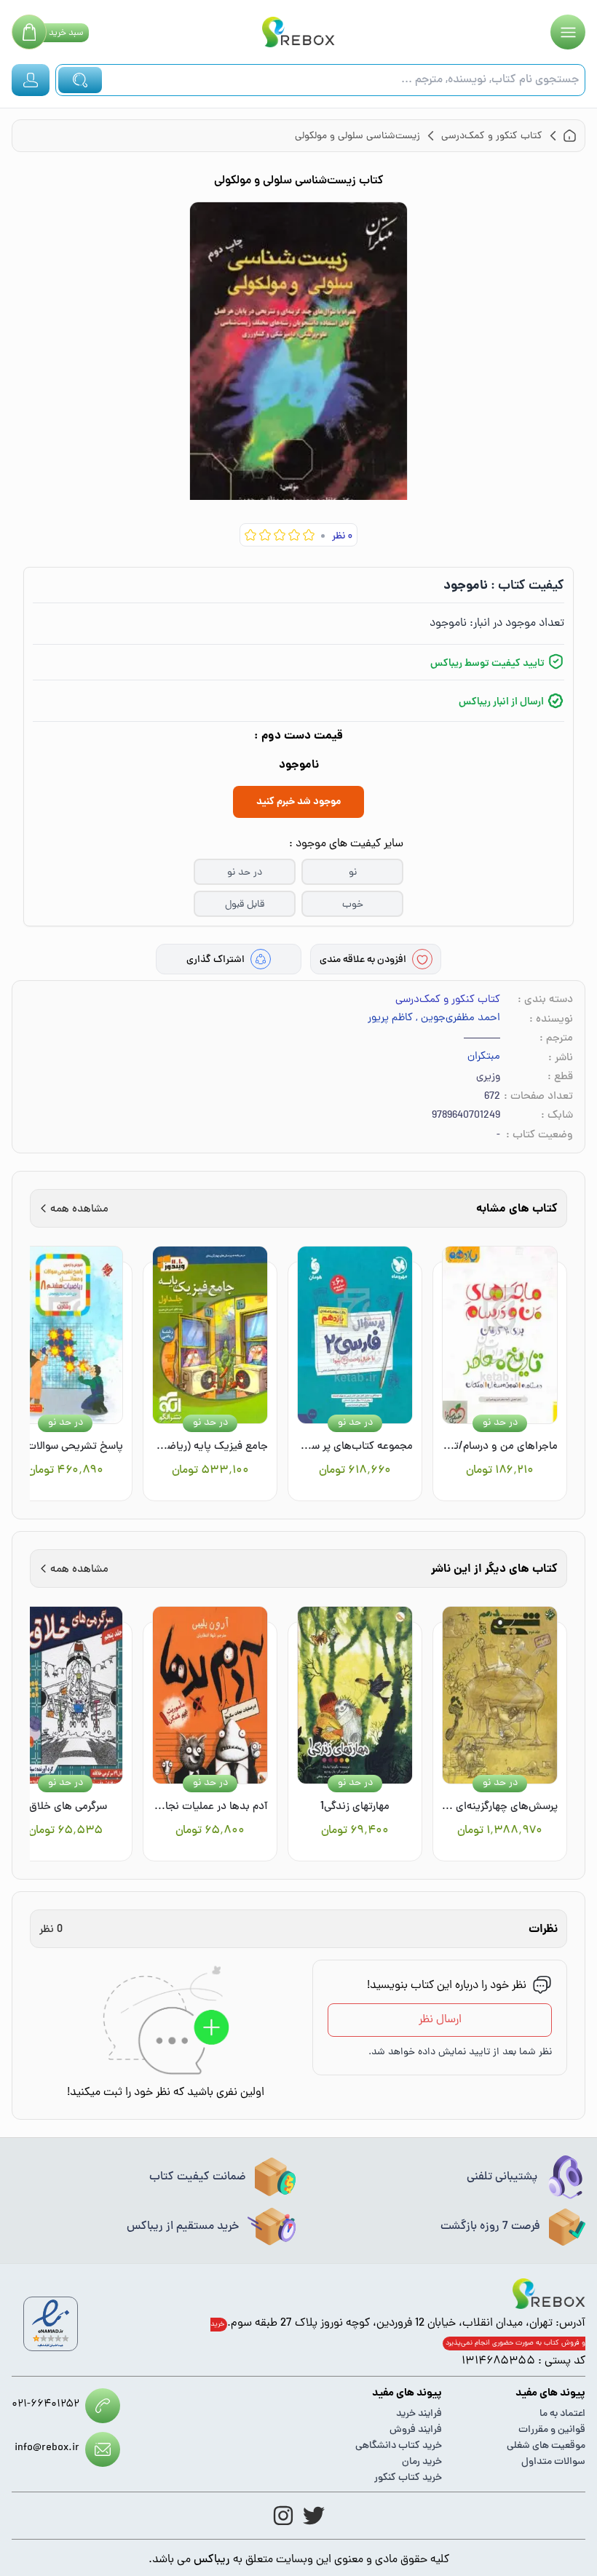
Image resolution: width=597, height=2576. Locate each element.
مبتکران (484, 1057)
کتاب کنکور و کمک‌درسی (448, 1000)
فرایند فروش (416, 2430)
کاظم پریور (390, 1019)
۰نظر (342, 537)
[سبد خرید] (29, 32)
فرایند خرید (419, 2414)
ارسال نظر (440, 2020)
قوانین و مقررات (552, 2430)
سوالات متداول (553, 2462)
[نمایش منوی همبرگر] (568, 32)
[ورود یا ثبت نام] (31, 80)
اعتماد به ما (562, 2414)
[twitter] (314, 2516)
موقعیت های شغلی (546, 2446)
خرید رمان (422, 2462)
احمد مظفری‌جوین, (458, 1019)
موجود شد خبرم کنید (298, 802)
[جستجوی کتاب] (80, 80)
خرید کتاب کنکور (408, 2478)
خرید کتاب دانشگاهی (399, 2446)
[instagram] (283, 2516)
